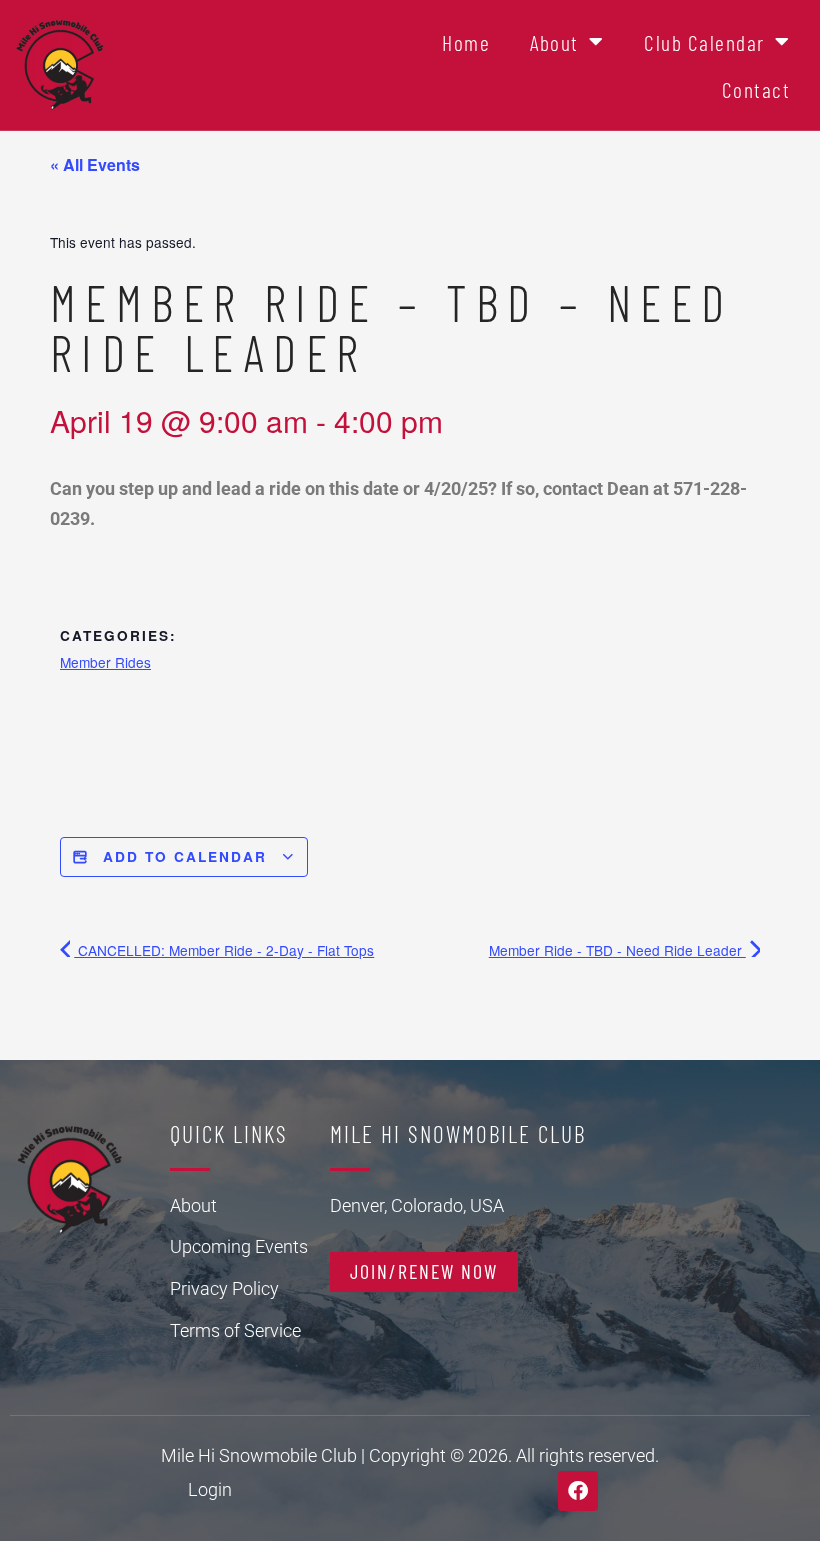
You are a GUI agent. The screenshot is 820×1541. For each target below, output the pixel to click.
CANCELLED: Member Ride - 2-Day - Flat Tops (224, 950)
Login (210, 1489)
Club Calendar (704, 42)
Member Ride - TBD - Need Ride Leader (617, 950)
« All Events (95, 164)
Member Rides (105, 662)
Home (466, 42)
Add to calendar (185, 856)
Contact (756, 89)
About (554, 42)
